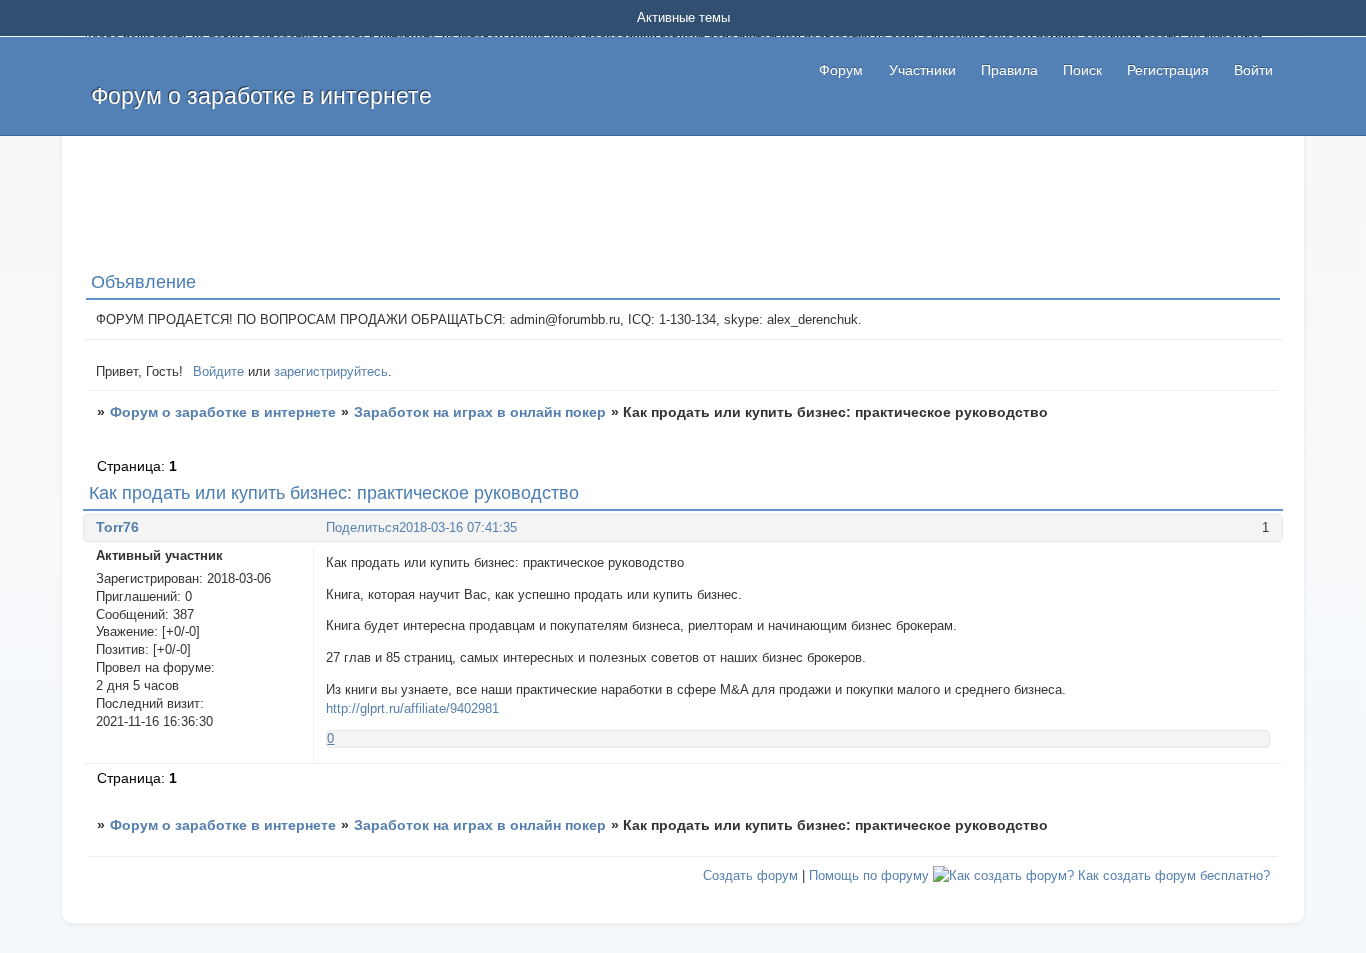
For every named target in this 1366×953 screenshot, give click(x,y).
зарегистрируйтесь (331, 371)
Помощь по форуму (869, 875)
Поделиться (362, 527)
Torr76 (117, 527)
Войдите (218, 371)
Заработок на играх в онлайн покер (480, 412)
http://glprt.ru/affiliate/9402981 (412, 708)
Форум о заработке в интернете (223, 412)
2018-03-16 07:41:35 (458, 527)
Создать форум (750, 875)
